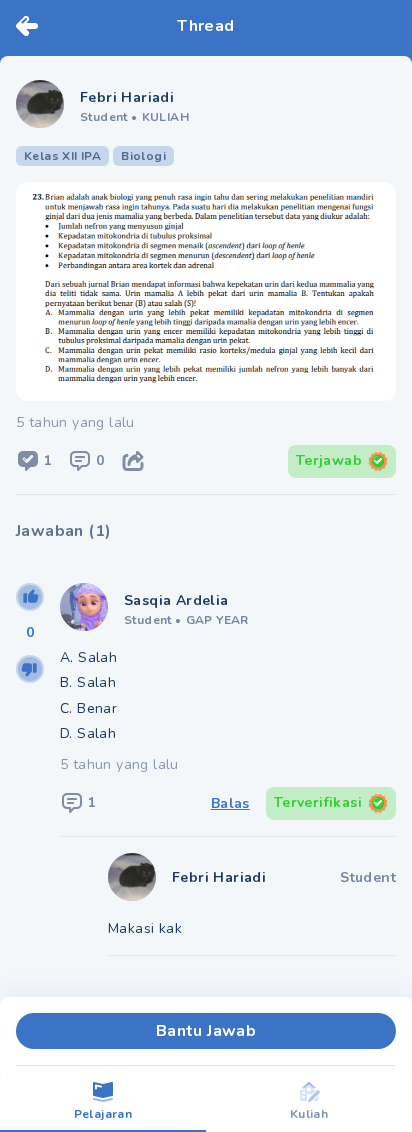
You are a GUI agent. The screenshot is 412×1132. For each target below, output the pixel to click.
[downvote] (30, 669)
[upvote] (30, 597)
